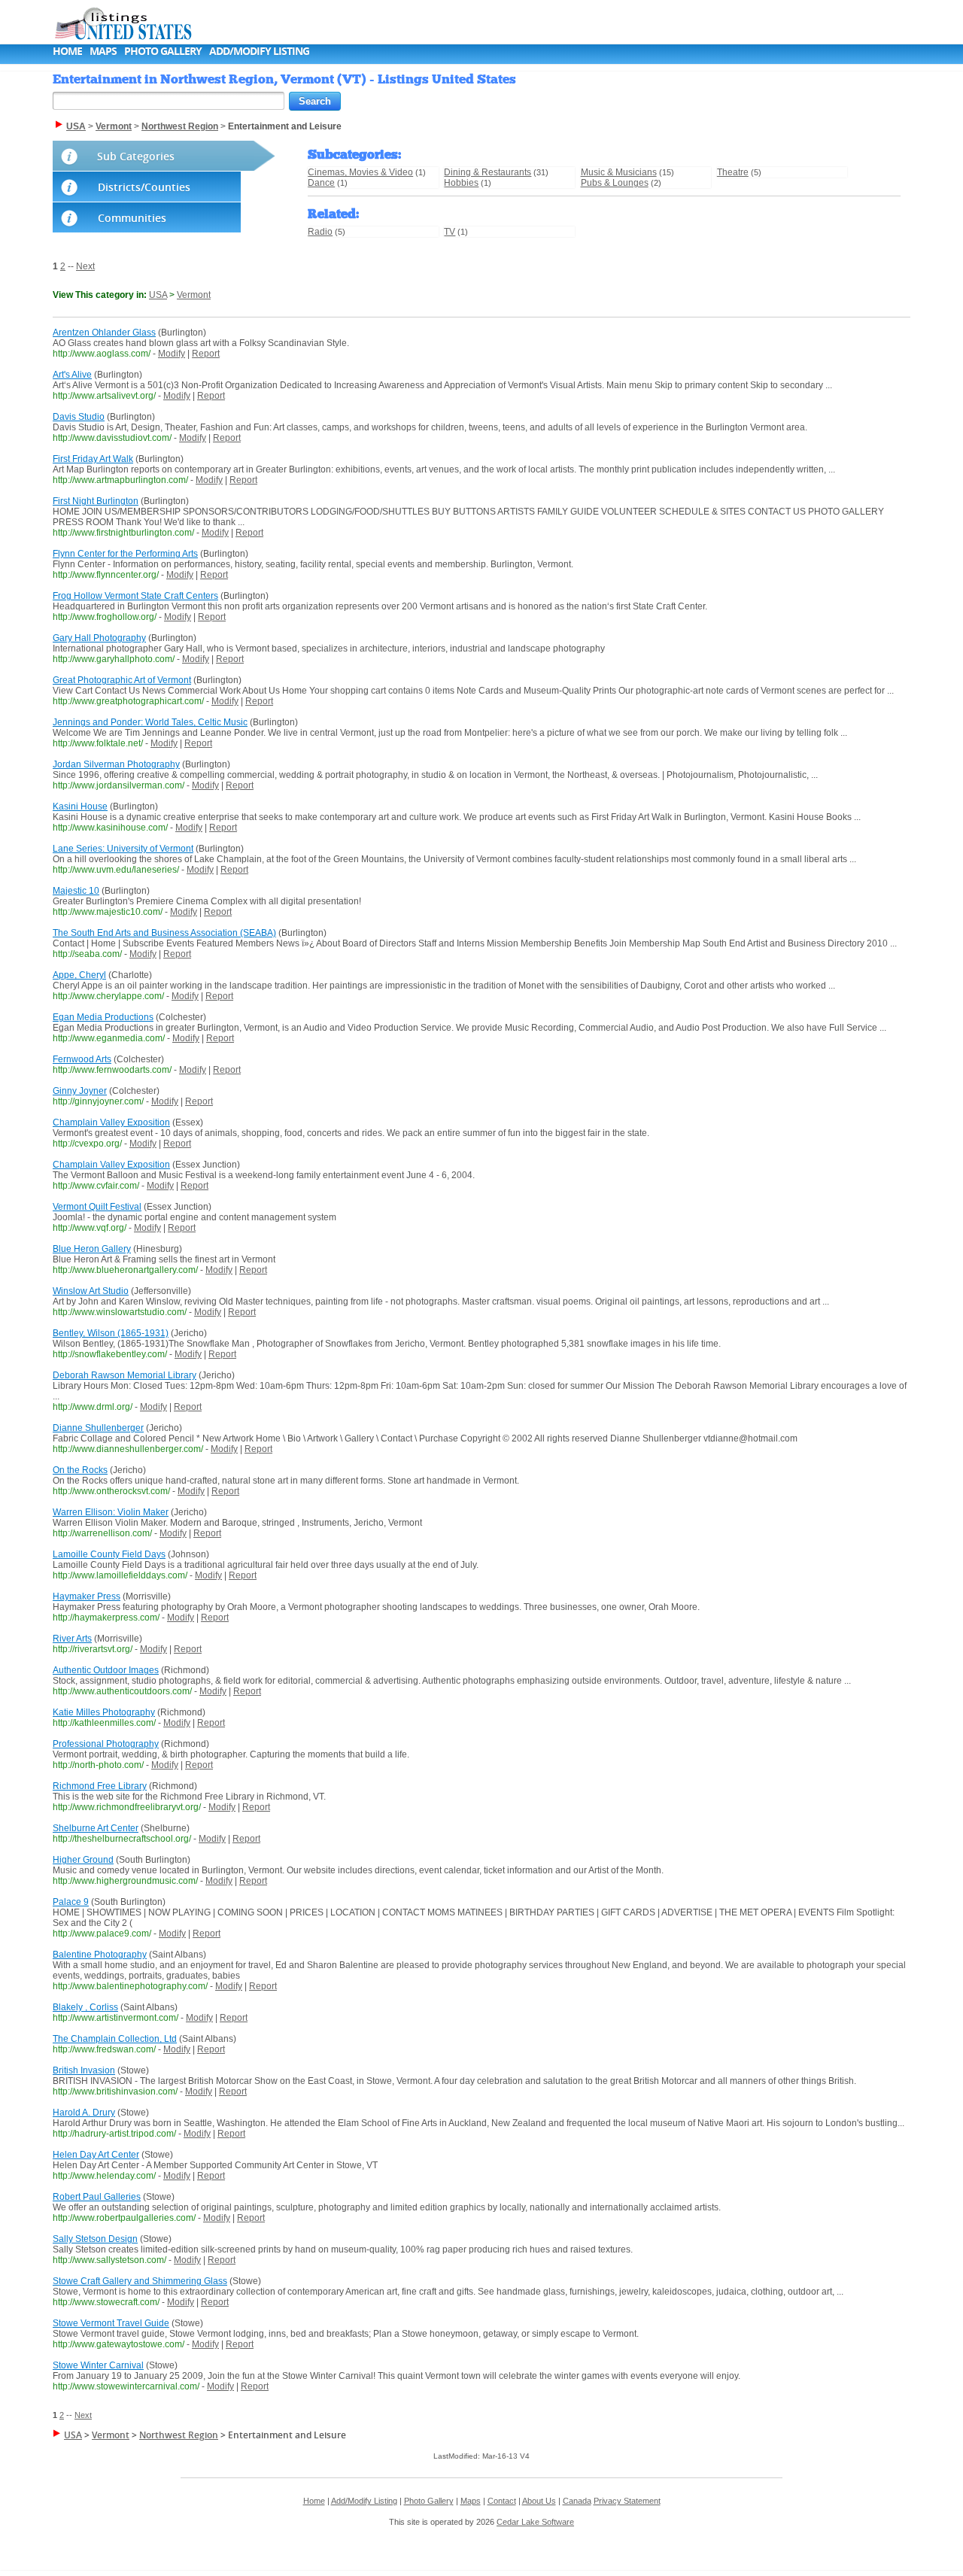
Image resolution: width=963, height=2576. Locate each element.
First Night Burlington (96, 501)
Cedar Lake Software (535, 2522)
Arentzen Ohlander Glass (104, 333)
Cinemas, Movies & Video (360, 172)
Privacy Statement (627, 2501)
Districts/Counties (144, 187)
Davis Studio (79, 417)
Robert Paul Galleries (97, 2197)
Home (67, 51)
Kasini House (80, 807)
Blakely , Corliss (85, 2007)
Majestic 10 (76, 891)
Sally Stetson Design (95, 2239)
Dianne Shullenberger (98, 1428)
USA (158, 295)
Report (206, 354)
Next (85, 266)
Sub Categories (136, 156)
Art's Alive (72, 375)
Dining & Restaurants (488, 172)
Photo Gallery (163, 51)
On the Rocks (80, 1470)
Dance (321, 183)
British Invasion (84, 2070)
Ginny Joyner (80, 1091)
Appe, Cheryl (79, 975)
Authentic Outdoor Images (106, 1670)
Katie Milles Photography (104, 1712)
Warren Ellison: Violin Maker (111, 1512)
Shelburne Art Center (96, 1828)
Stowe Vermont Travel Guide (111, 2323)
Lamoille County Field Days (109, 1554)
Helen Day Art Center (96, 2155)
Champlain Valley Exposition (111, 1122)
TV (450, 232)
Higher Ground (83, 1860)
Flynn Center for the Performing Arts (125, 554)
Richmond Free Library (100, 1786)
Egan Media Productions (103, 1017)
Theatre (733, 172)
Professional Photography (106, 1744)
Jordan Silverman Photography (116, 764)
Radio (320, 232)
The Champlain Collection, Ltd (115, 2039)
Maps (103, 51)
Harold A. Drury (84, 2113)
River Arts (72, 1639)
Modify (172, 354)
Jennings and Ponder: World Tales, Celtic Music (150, 722)
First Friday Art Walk (93, 459)
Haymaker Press (87, 1596)
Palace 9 (71, 1902)
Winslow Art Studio (91, 1291)
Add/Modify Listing (259, 51)
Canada (577, 2501)
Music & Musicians (619, 172)
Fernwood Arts (82, 1059)
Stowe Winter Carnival (98, 2365)
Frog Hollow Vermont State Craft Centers (135, 596)
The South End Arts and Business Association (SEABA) (164, 933)
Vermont (194, 295)
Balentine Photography (100, 1955)
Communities (132, 218)
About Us (539, 2501)
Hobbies (461, 183)
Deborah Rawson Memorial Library (125, 1375)
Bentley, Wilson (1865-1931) (111, 1333)
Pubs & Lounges (615, 183)
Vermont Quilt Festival (97, 1207)
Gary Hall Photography (99, 638)
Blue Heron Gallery (92, 1249)
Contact (502, 2501)
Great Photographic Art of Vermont (122, 680)
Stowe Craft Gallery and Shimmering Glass (140, 2281)
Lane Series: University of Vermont (123, 849)
